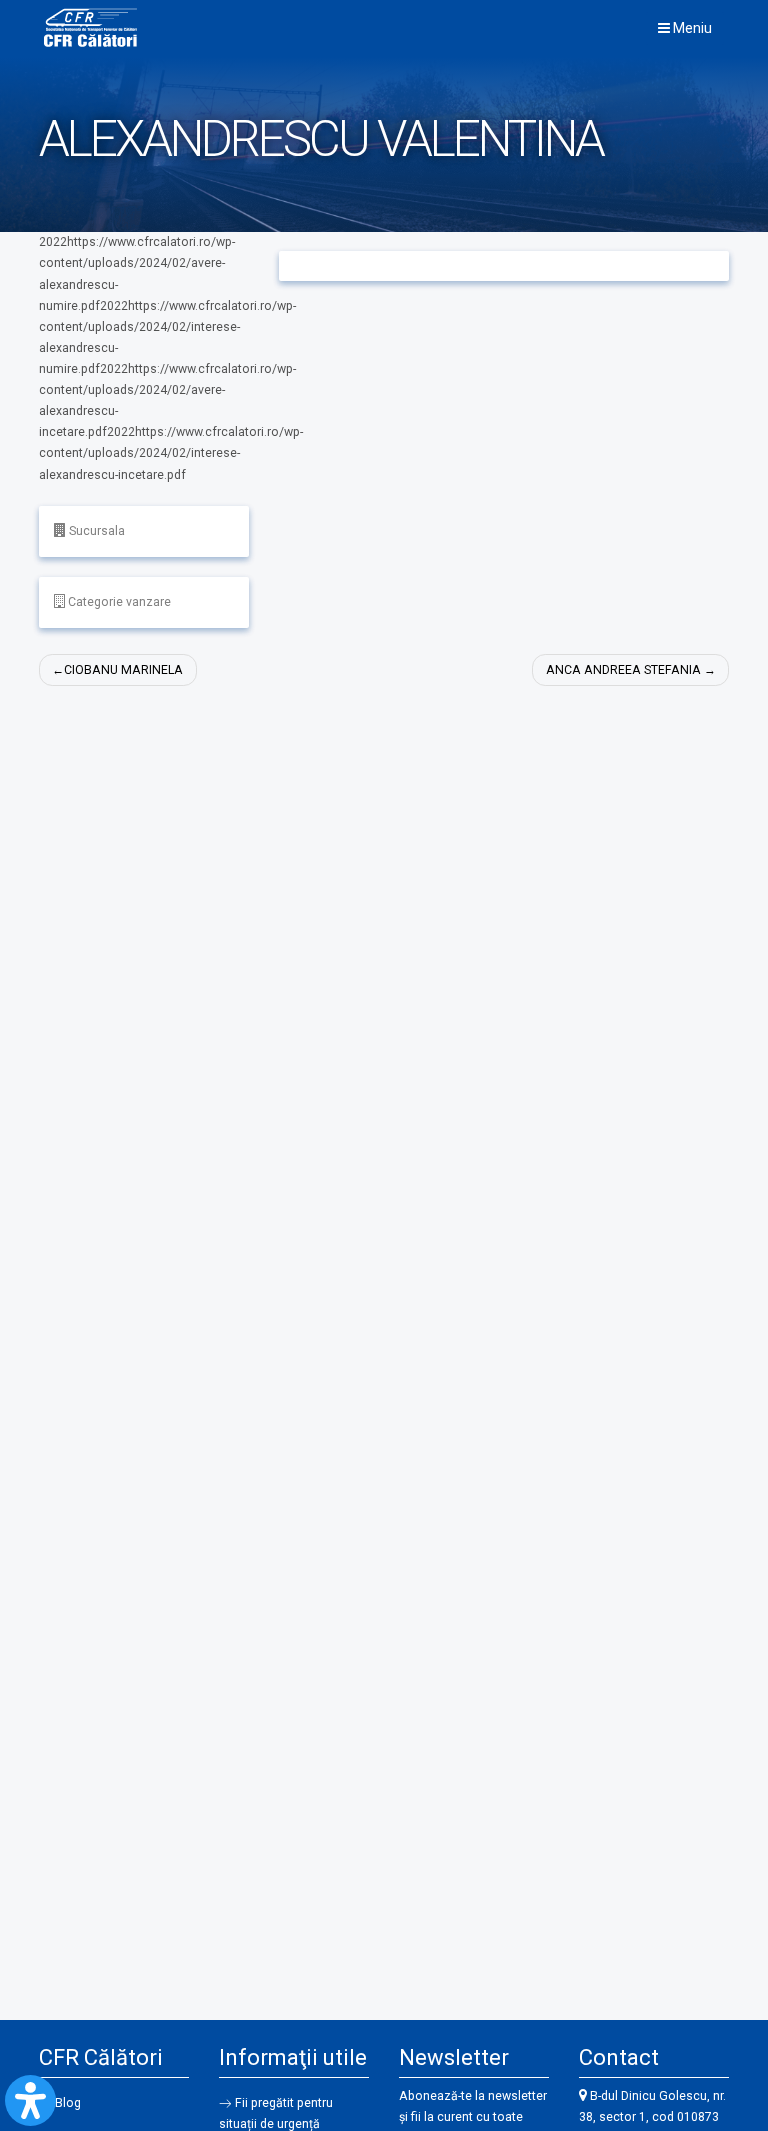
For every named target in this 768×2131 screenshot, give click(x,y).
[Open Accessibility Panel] (30, 2100)
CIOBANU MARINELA (123, 670)
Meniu (691, 28)
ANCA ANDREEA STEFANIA (623, 670)
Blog (68, 2103)
